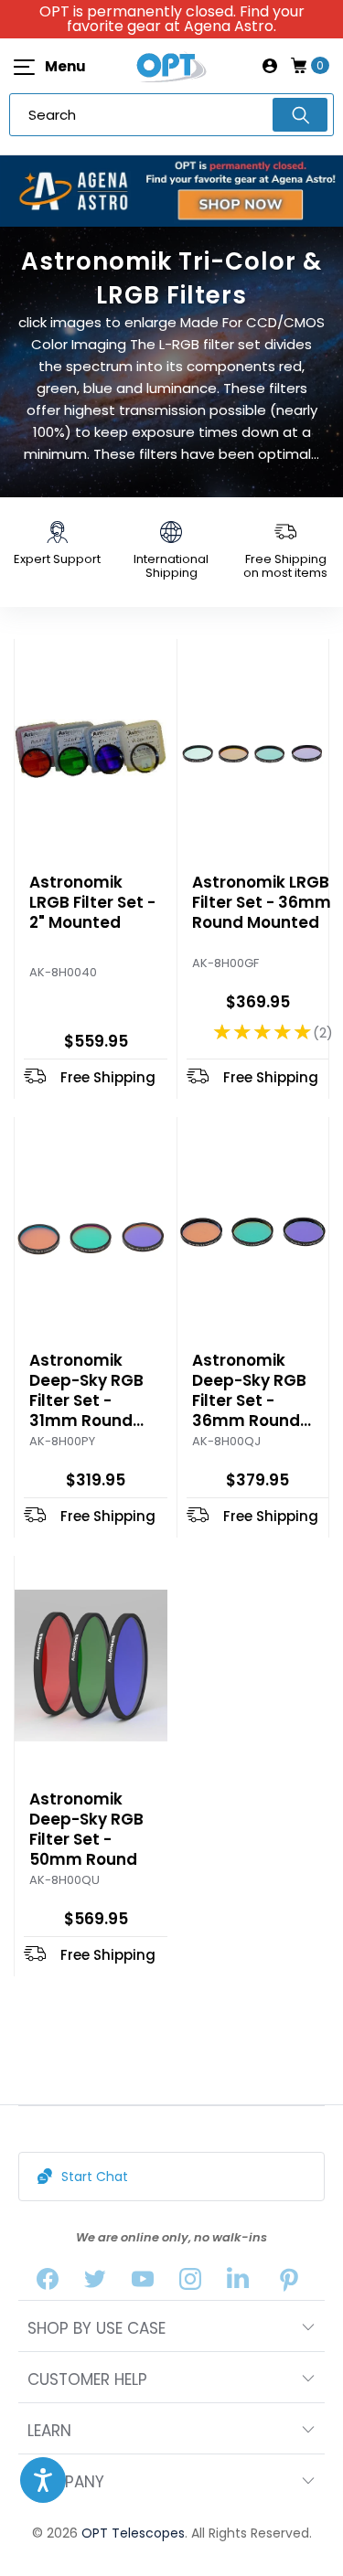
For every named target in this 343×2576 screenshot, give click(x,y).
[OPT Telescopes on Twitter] (95, 2283)
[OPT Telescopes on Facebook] (48, 2283)
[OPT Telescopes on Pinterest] (289, 2283)
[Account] (270, 66)
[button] (43, 2480)
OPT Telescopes (133, 2533)
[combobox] (171, 115)
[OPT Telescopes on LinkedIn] (238, 2283)
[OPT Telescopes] (172, 66)
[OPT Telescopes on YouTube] (143, 2283)
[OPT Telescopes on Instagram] (190, 2283)
